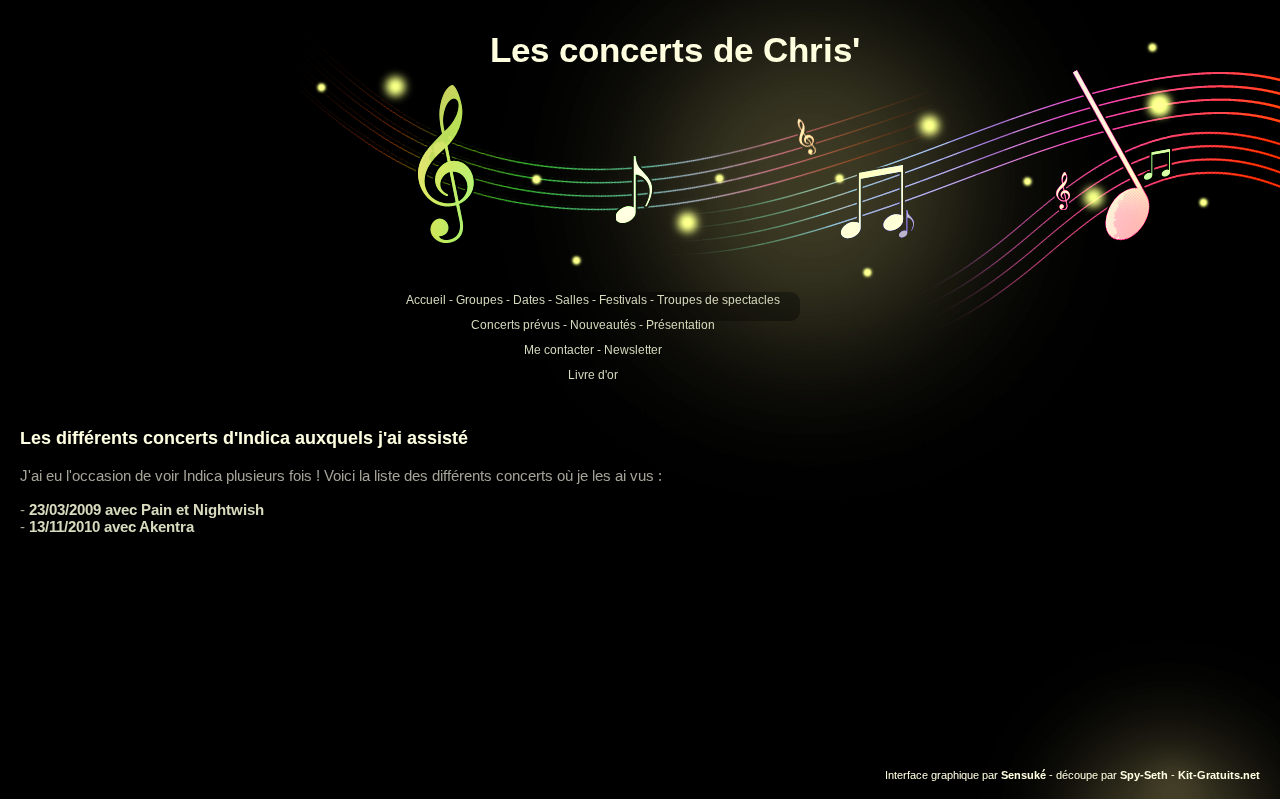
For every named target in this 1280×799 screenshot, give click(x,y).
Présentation (680, 325)
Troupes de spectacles (718, 300)
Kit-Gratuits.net (1219, 775)
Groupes (479, 300)
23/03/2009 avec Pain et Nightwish (146, 509)
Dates (529, 300)
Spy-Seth (1144, 775)
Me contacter (559, 350)
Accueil (426, 300)
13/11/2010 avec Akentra (111, 526)
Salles (572, 300)
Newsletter (633, 350)
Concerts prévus (515, 325)
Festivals (623, 300)
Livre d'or (593, 375)
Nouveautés (603, 325)
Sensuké (1023, 775)
